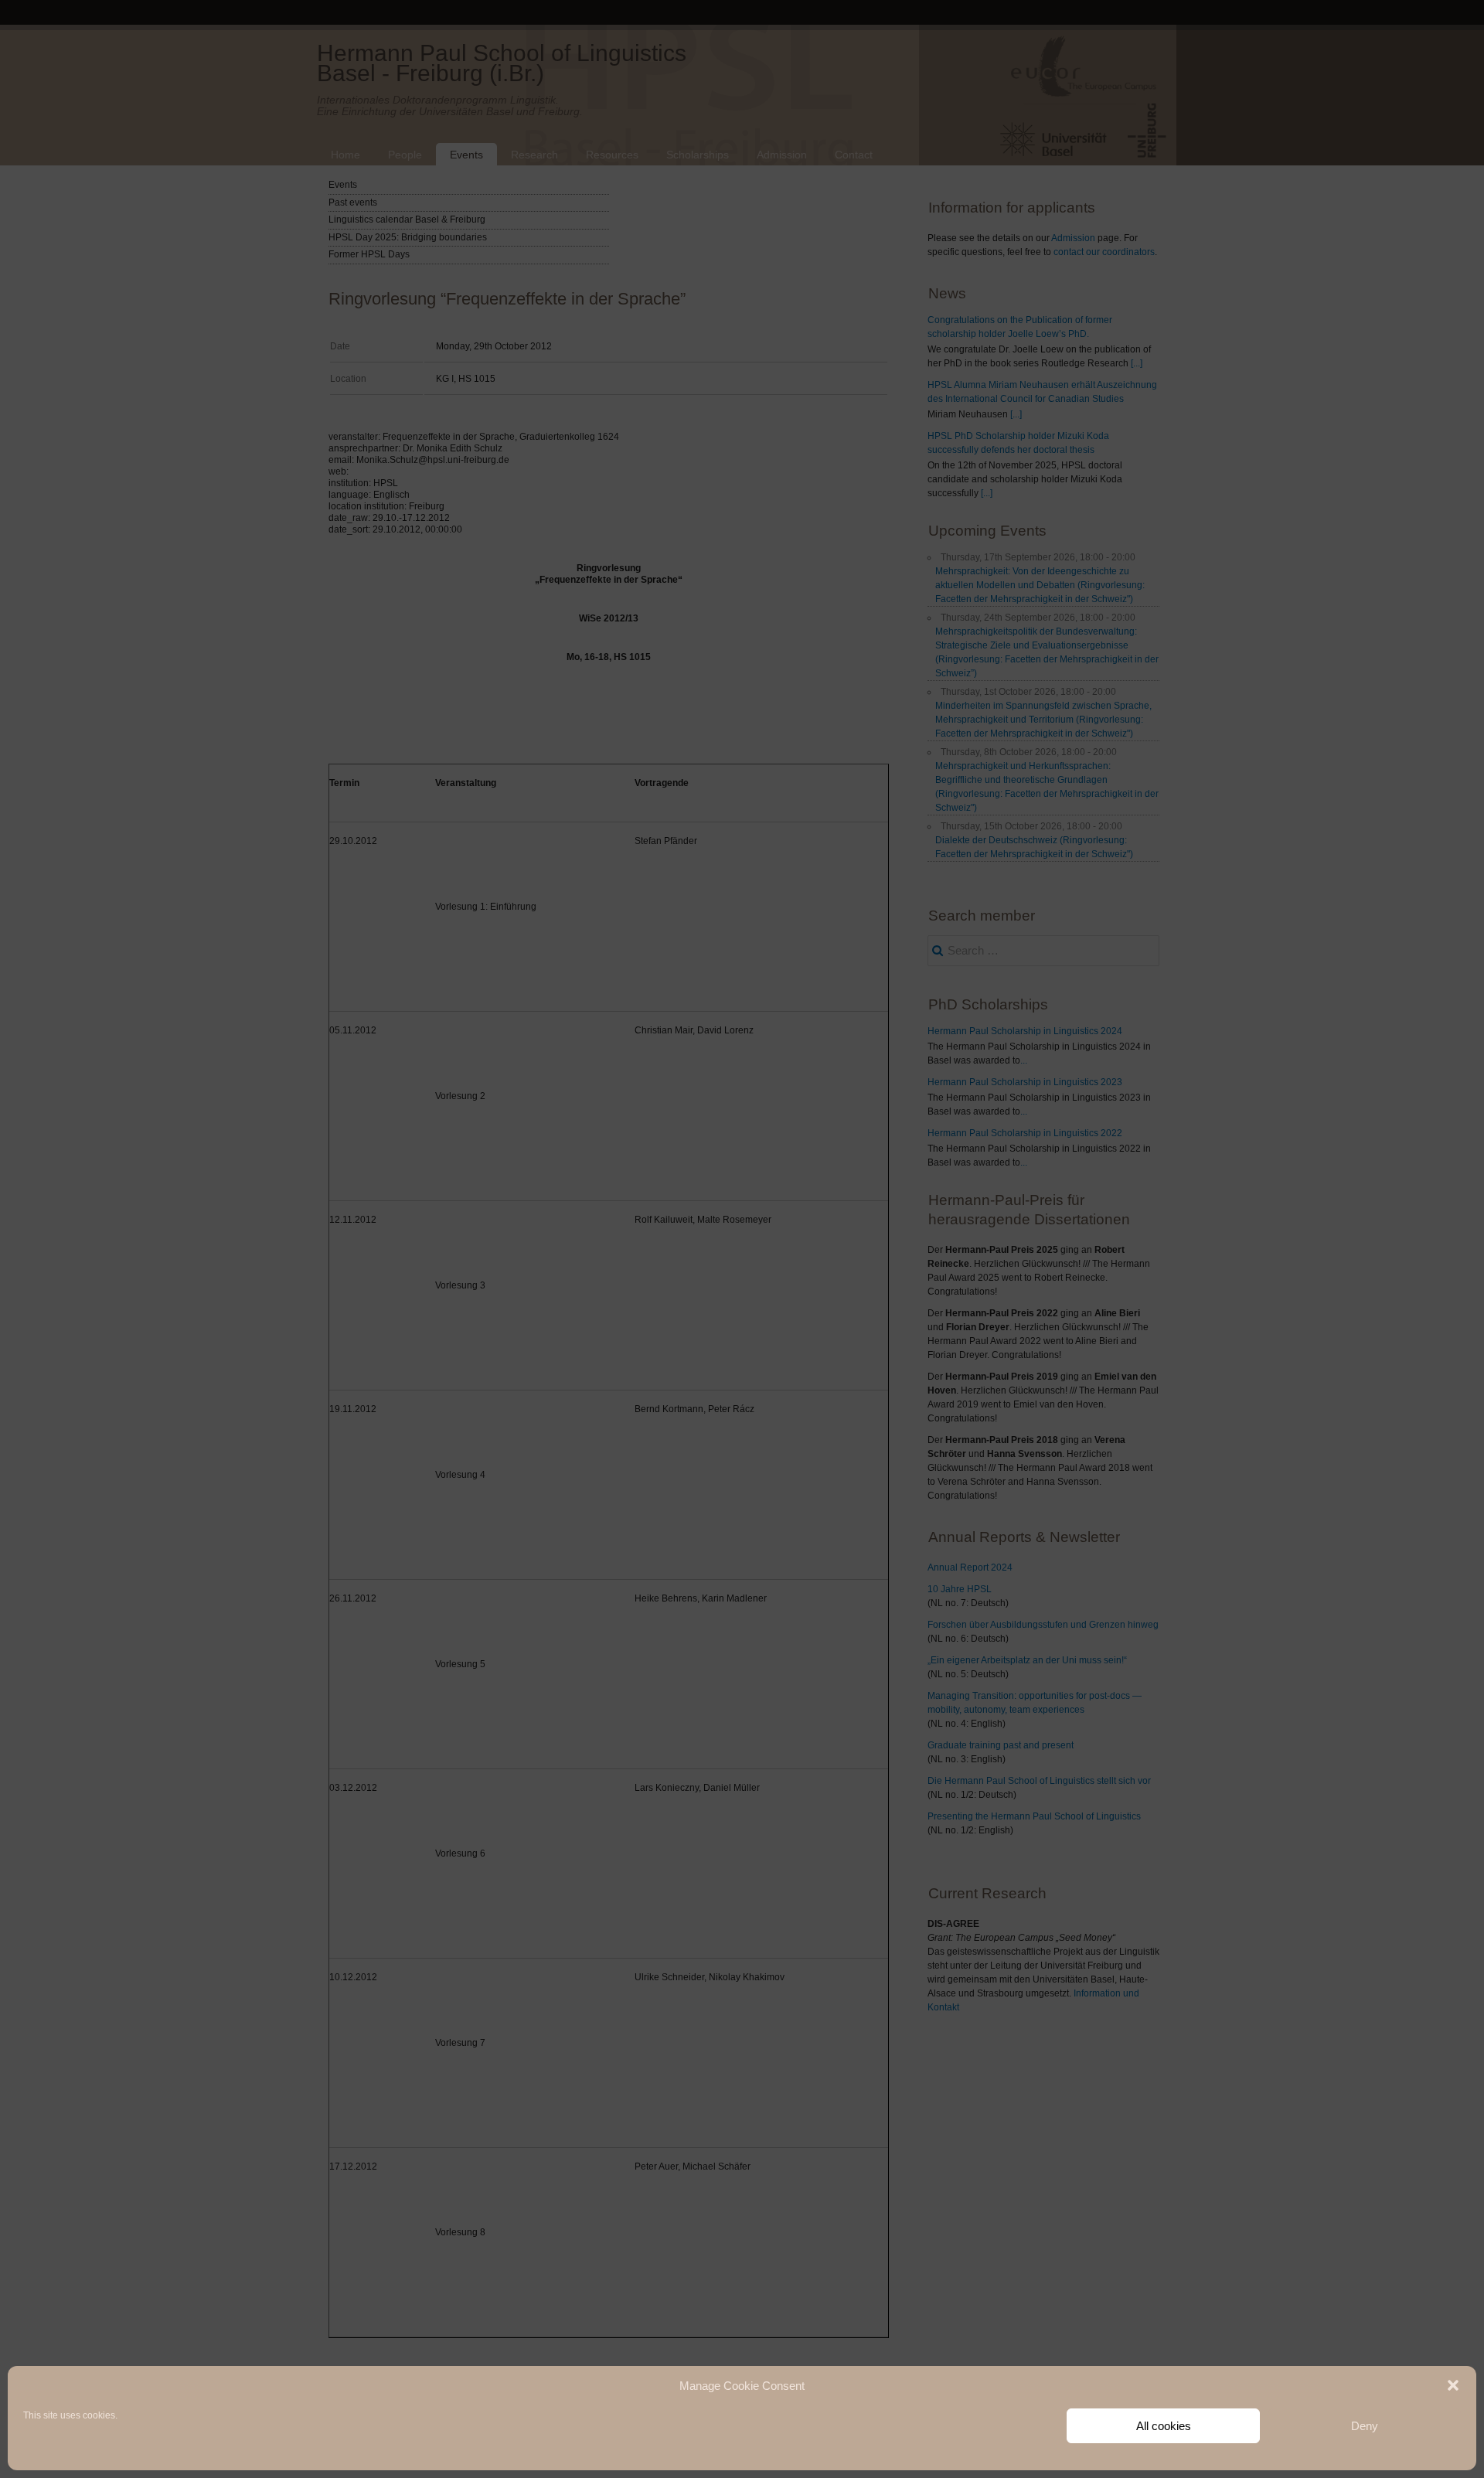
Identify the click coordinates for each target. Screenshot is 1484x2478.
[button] (1453, 2385)
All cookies (1164, 2426)
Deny (1365, 2426)
